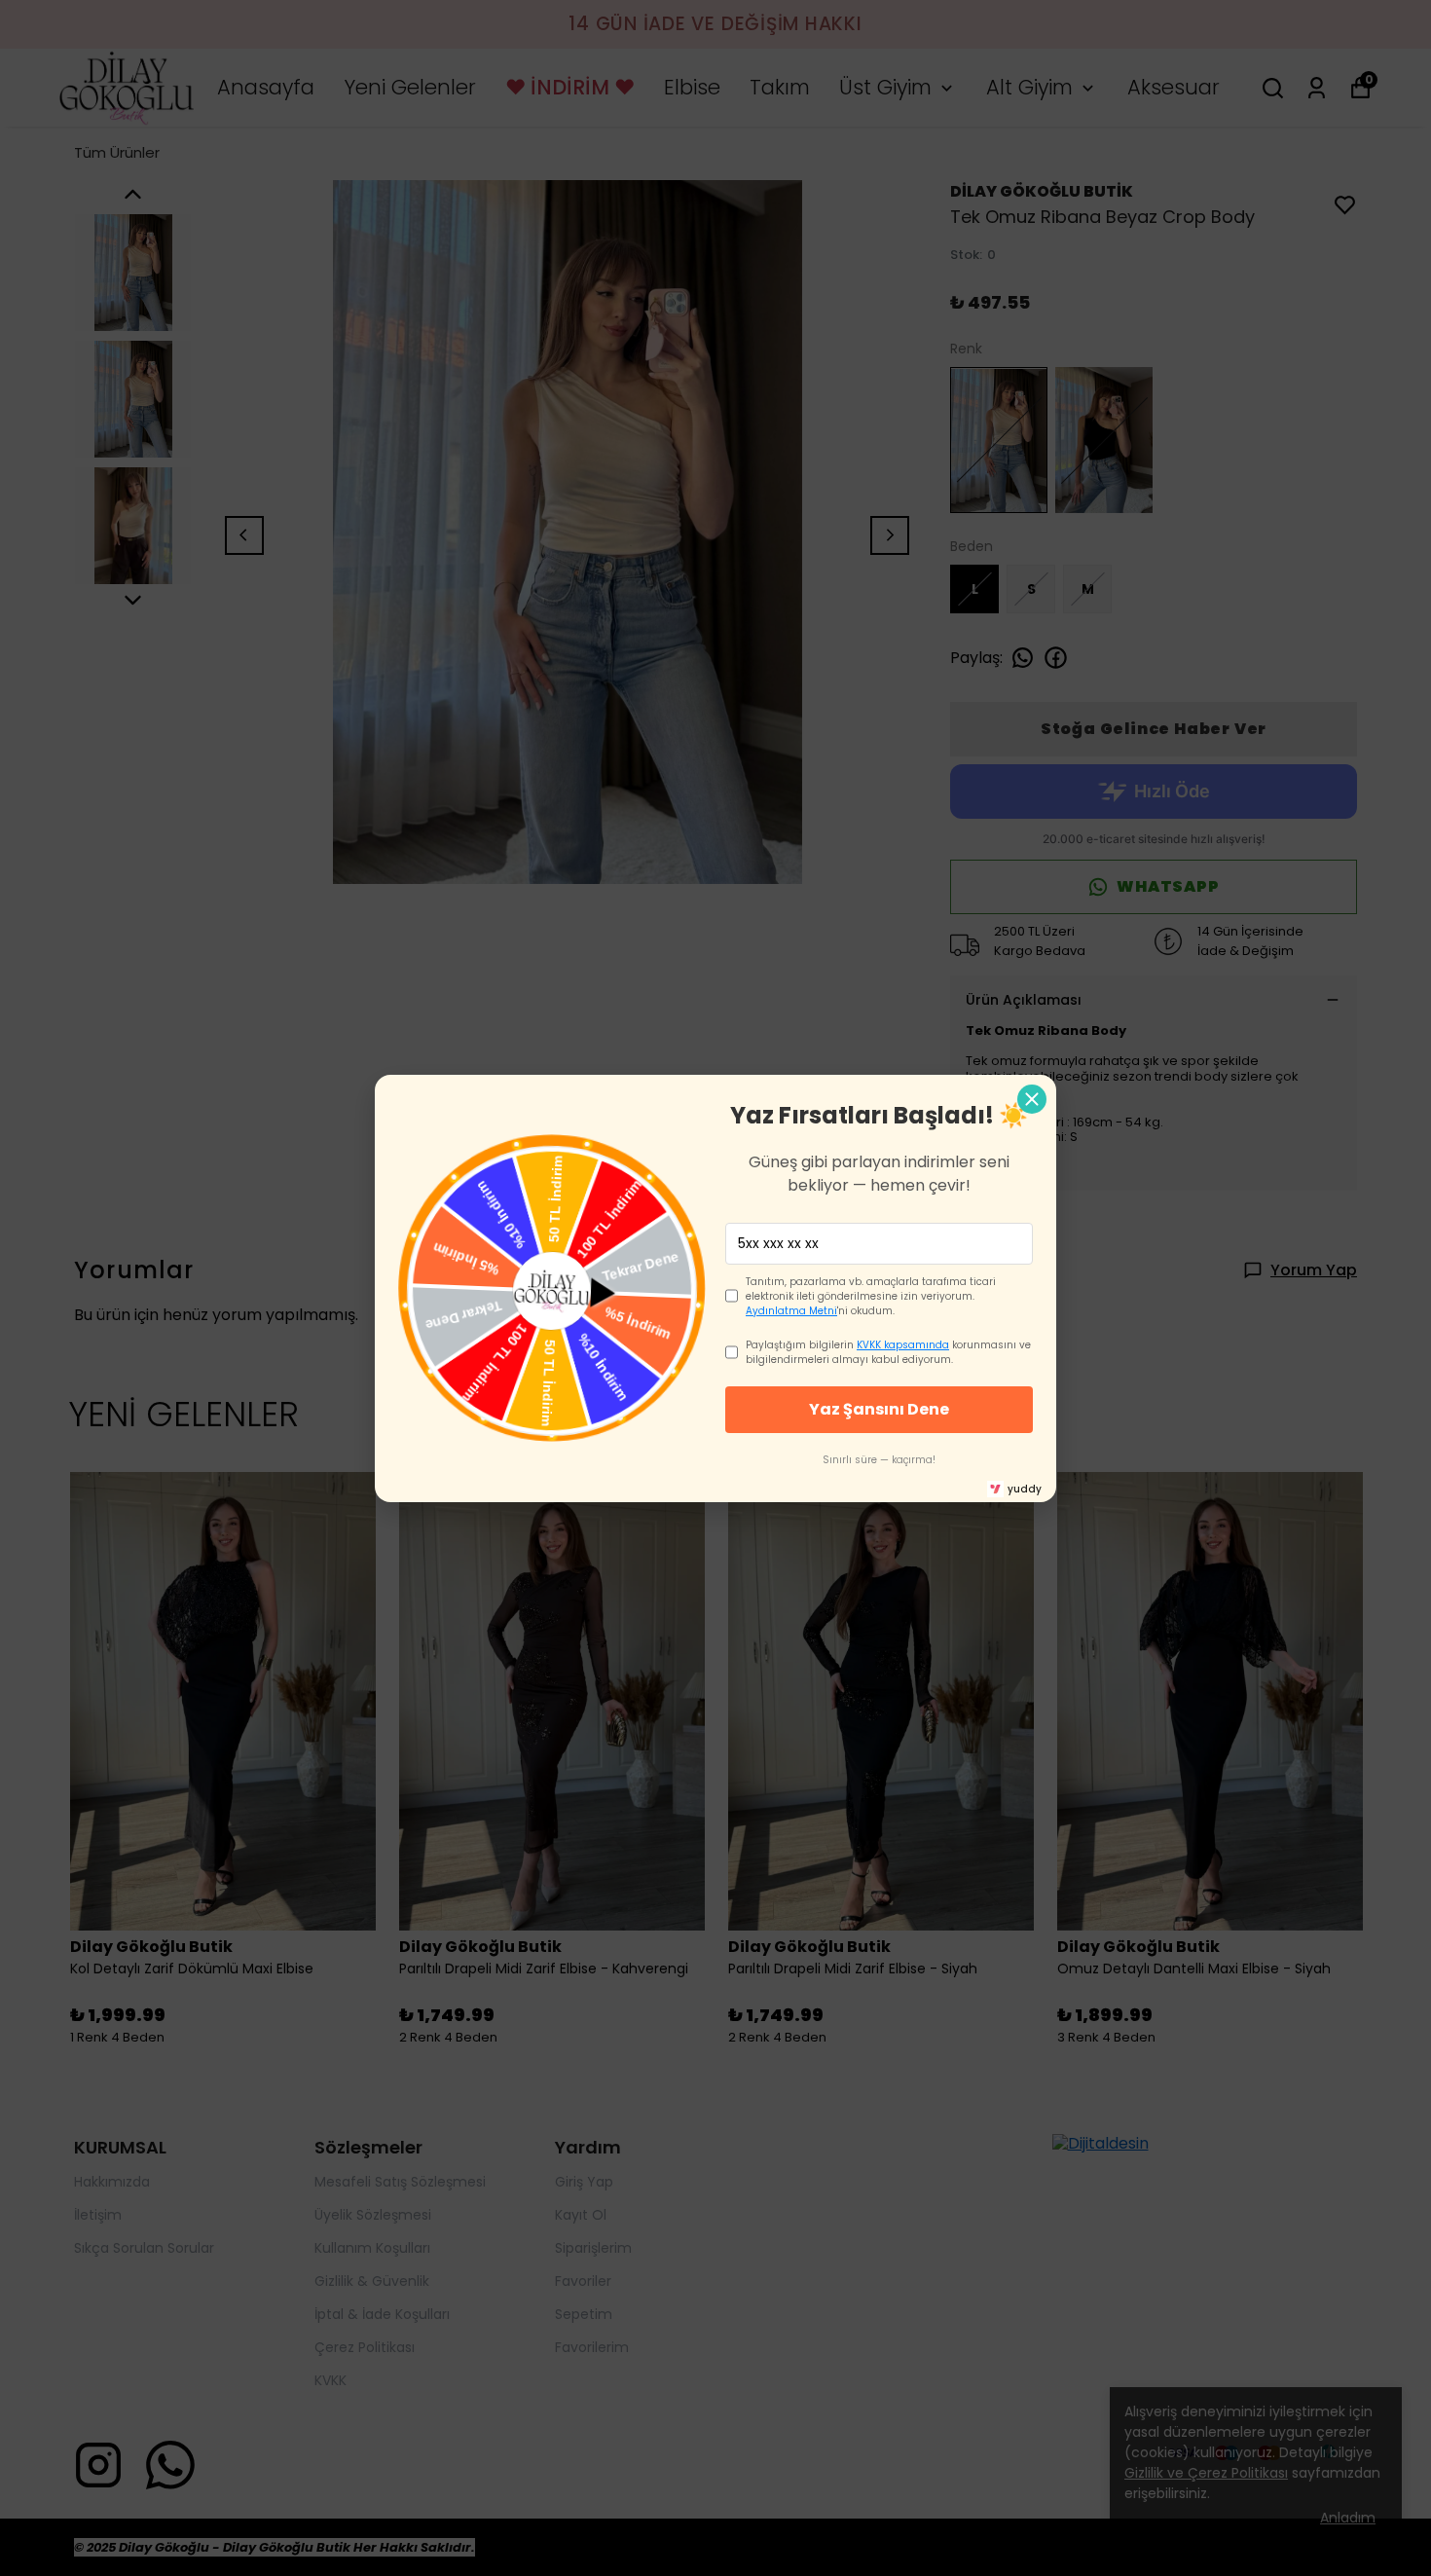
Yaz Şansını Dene (879, 1409)
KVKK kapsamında (903, 1345)
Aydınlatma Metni (791, 1311)
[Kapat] (1032, 1099)
